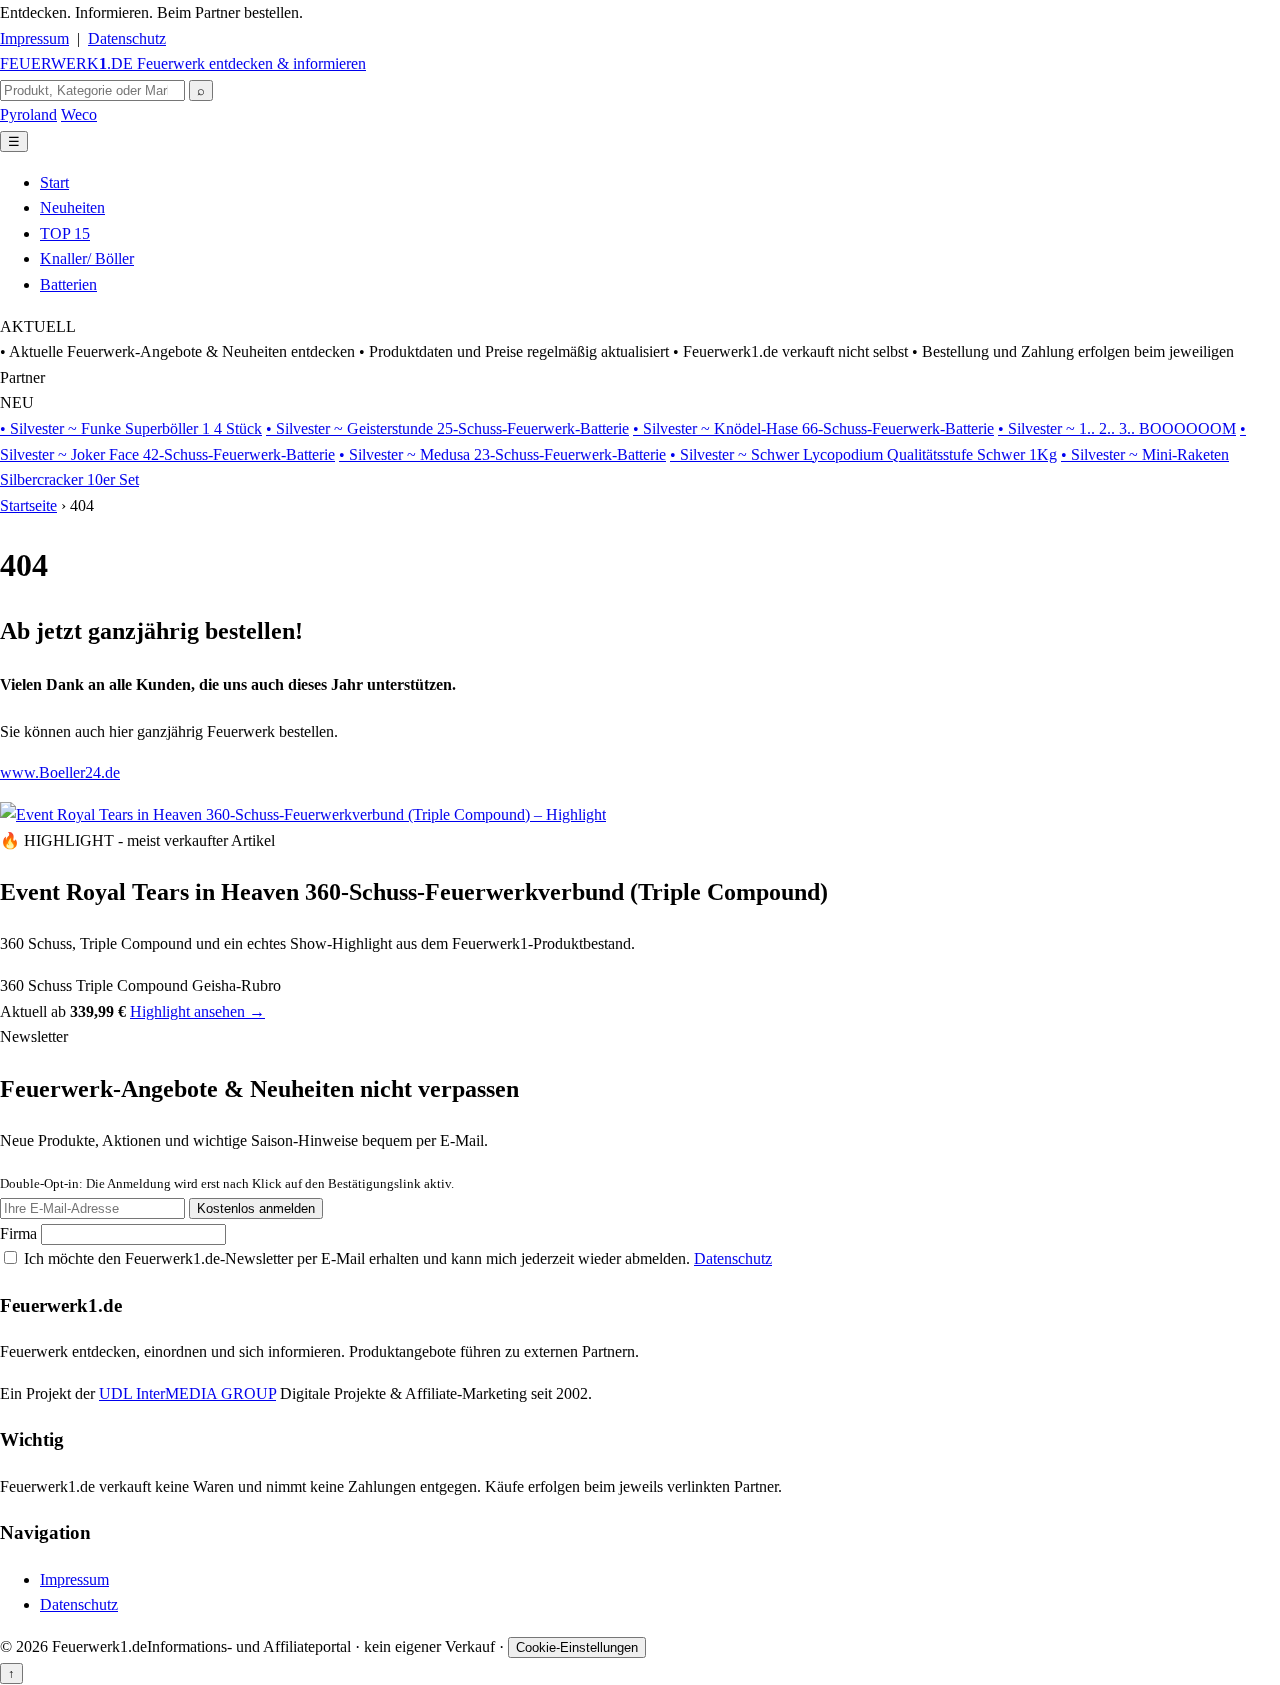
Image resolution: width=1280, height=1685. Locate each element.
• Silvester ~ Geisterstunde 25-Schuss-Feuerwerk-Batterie (447, 428)
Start (54, 182)
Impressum (34, 38)
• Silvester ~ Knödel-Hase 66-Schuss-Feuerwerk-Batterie (813, 428)
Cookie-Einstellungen (577, 1647)
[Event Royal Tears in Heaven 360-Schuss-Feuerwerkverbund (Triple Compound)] (303, 814)
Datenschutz (127, 38)
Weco (79, 114)
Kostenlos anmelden (256, 1208)
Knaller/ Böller (87, 258)
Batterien (68, 284)
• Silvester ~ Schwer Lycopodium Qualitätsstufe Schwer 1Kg (863, 454)
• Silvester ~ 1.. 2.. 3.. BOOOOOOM (1117, 428)
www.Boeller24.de (60, 772)
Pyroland (28, 114)
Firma (20, 1233)
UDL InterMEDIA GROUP (187, 1393)
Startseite (28, 505)
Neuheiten (72, 207)
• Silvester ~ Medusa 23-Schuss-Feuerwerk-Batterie (502, 454)
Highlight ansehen (197, 1011)
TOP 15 (65, 233)
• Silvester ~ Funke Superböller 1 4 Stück (131, 428)
